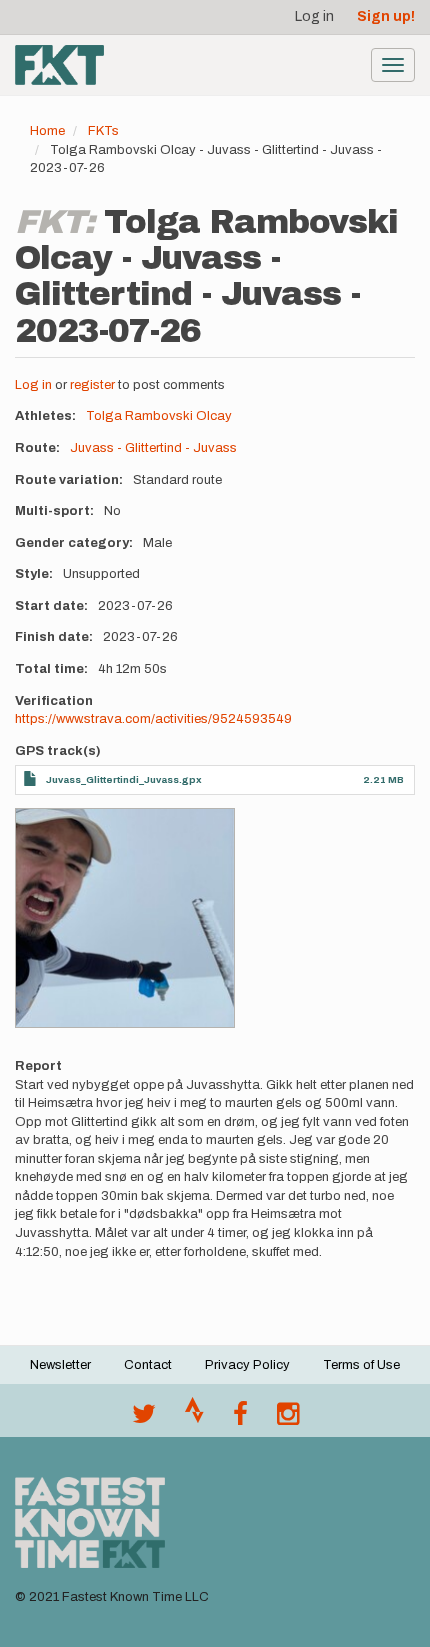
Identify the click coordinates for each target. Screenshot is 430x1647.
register (92, 385)
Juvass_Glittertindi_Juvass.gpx (124, 779)
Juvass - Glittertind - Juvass (153, 448)
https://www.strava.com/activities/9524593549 (153, 719)
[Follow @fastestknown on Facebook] (240, 1419)
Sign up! (386, 16)
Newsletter (60, 1365)
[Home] (59, 65)
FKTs (103, 131)
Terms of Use (361, 1365)
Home (47, 131)
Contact (148, 1365)
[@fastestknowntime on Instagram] (288, 1419)
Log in (314, 16)
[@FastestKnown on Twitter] (144, 1419)
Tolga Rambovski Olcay (159, 416)
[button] (125, 918)
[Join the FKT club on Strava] (194, 1419)
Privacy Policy (247, 1365)
